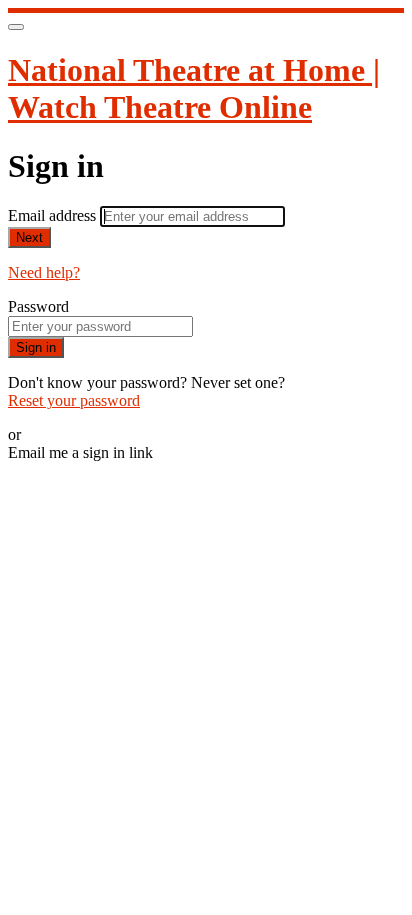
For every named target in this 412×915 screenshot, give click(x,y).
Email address (54, 215)
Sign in (36, 347)
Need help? (44, 272)
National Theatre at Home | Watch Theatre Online (194, 88)
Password (38, 306)
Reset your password (74, 400)
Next (29, 237)
